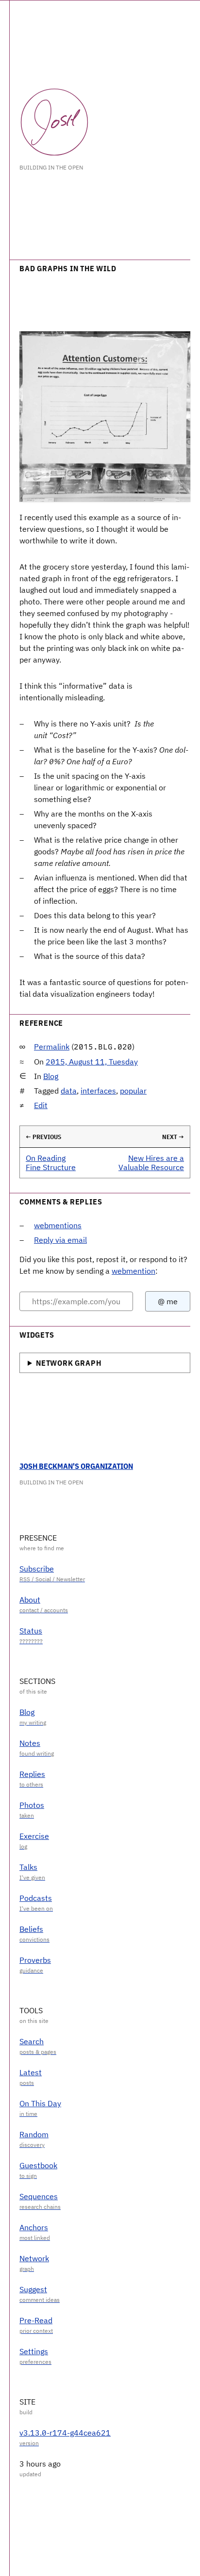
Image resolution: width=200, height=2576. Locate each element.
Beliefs (31, 1929)
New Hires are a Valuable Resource (151, 1163)
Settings (34, 2351)
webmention (133, 1271)
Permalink (52, 1047)
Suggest (33, 2289)
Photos (32, 1805)
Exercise (34, 1836)
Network (34, 2258)
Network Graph (68, 1363)
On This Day (40, 2103)
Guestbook (38, 2165)
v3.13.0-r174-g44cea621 (65, 2433)
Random (34, 2134)
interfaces (98, 1091)
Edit (41, 1105)
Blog (51, 1076)
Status (31, 1631)
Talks (28, 1867)
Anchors (34, 2227)
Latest (31, 2072)
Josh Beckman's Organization (76, 1466)
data (69, 1091)
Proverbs (35, 1960)
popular (133, 1091)
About (30, 1600)
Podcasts (36, 1898)
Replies (32, 1774)
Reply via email (60, 1240)
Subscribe (37, 1569)
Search (32, 2041)
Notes (30, 1743)
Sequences (39, 2196)
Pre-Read (36, 2320)
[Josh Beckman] (54, 122)
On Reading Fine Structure (51, 1163)
